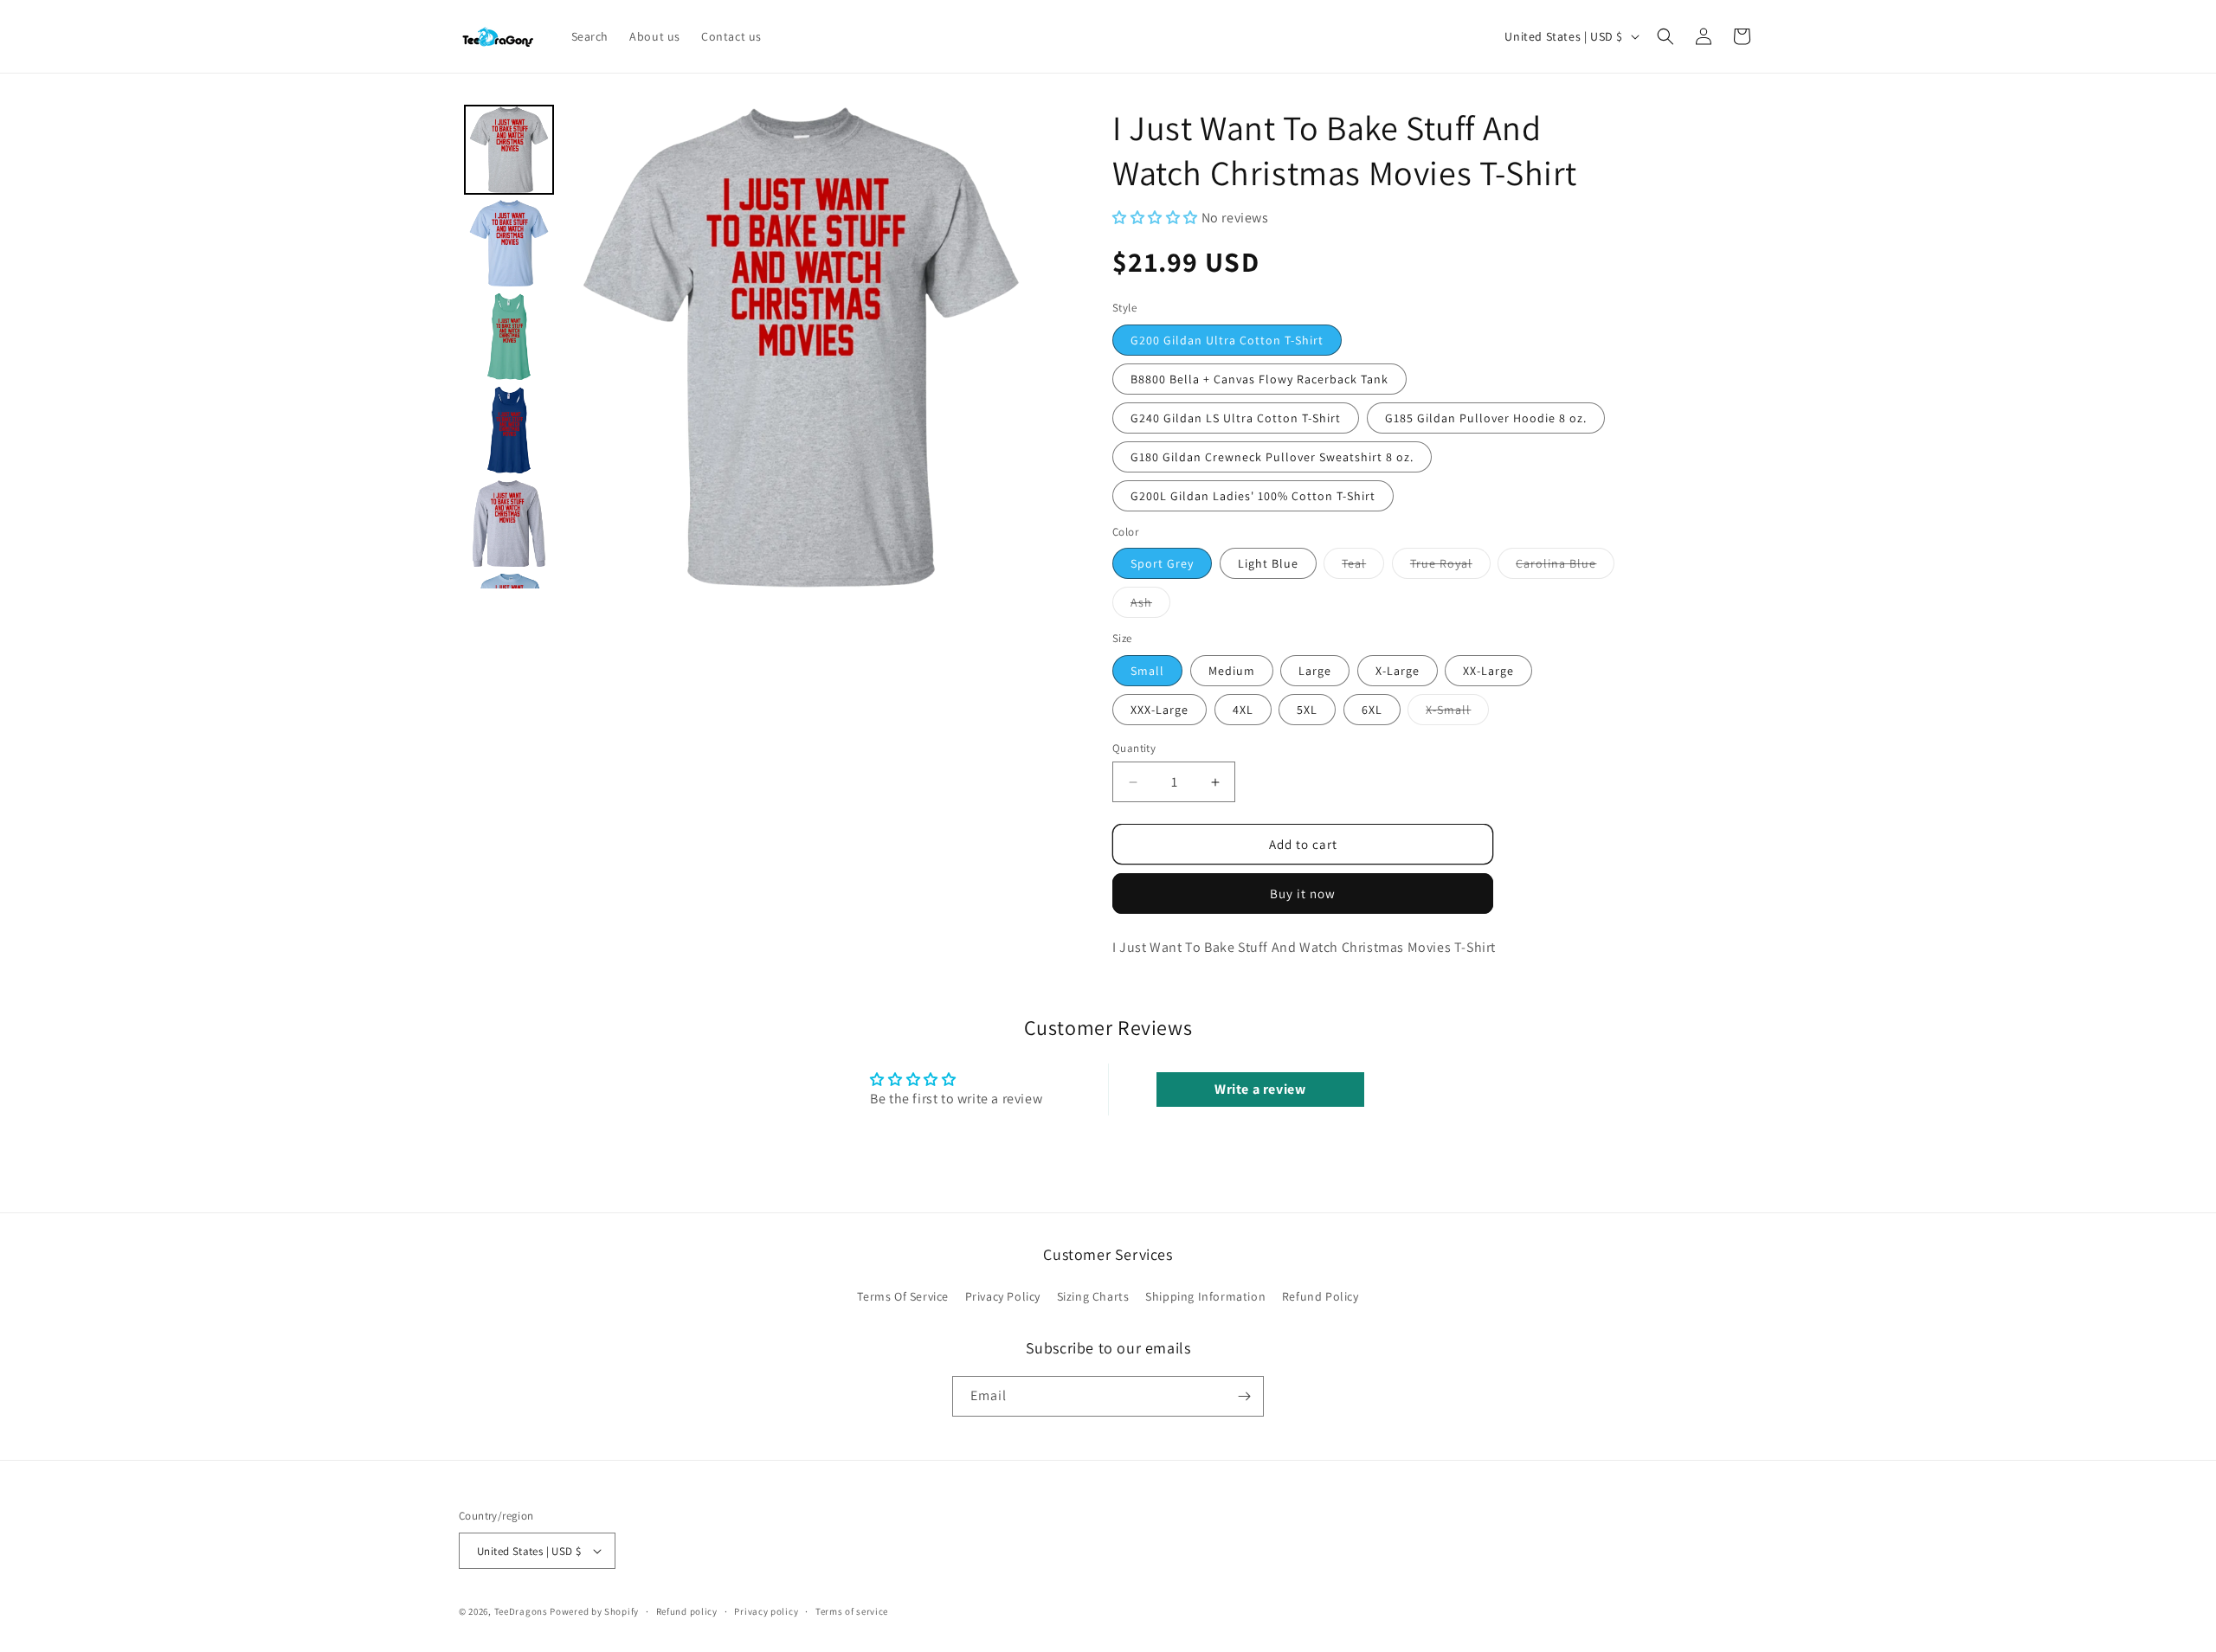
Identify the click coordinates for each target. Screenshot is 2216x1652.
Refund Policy (1321, 1296)
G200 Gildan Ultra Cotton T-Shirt (1227, 340)
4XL (1243, 710)
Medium (1232, 671)
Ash (1150, 606)
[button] (1665, 36)
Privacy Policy (1003, 1296)
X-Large (1398, 671)
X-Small (1457, 713)
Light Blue (1268, 563)
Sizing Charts (1093, 1296)
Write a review (1260, 1089)
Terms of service (852, 1611)
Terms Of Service (903, 1296)
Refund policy (687, 1611)
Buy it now (1303, 893)
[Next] (1018, 347)
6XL (1372, 710)
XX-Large (1488, 671)
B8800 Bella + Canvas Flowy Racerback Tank (1259, 379)
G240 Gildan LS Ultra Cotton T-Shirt (1236, 418)
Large (1315, 671)
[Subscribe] (1244, 1396)
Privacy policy (766, 1611)
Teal (1363, 567)
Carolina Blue (1565, 567)
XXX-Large (1160, 710)
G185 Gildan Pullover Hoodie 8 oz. (1486, 418)
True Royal (1450, 567)
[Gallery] (751, 347)
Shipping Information (1205, 1296)
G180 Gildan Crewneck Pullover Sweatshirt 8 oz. (1272, 457)
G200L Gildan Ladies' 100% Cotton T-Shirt (1253, 496)
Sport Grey (1162, 563)
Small (1147, 671)
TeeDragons (521, 1611)
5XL (1307, 710)
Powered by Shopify (594, 1611)
